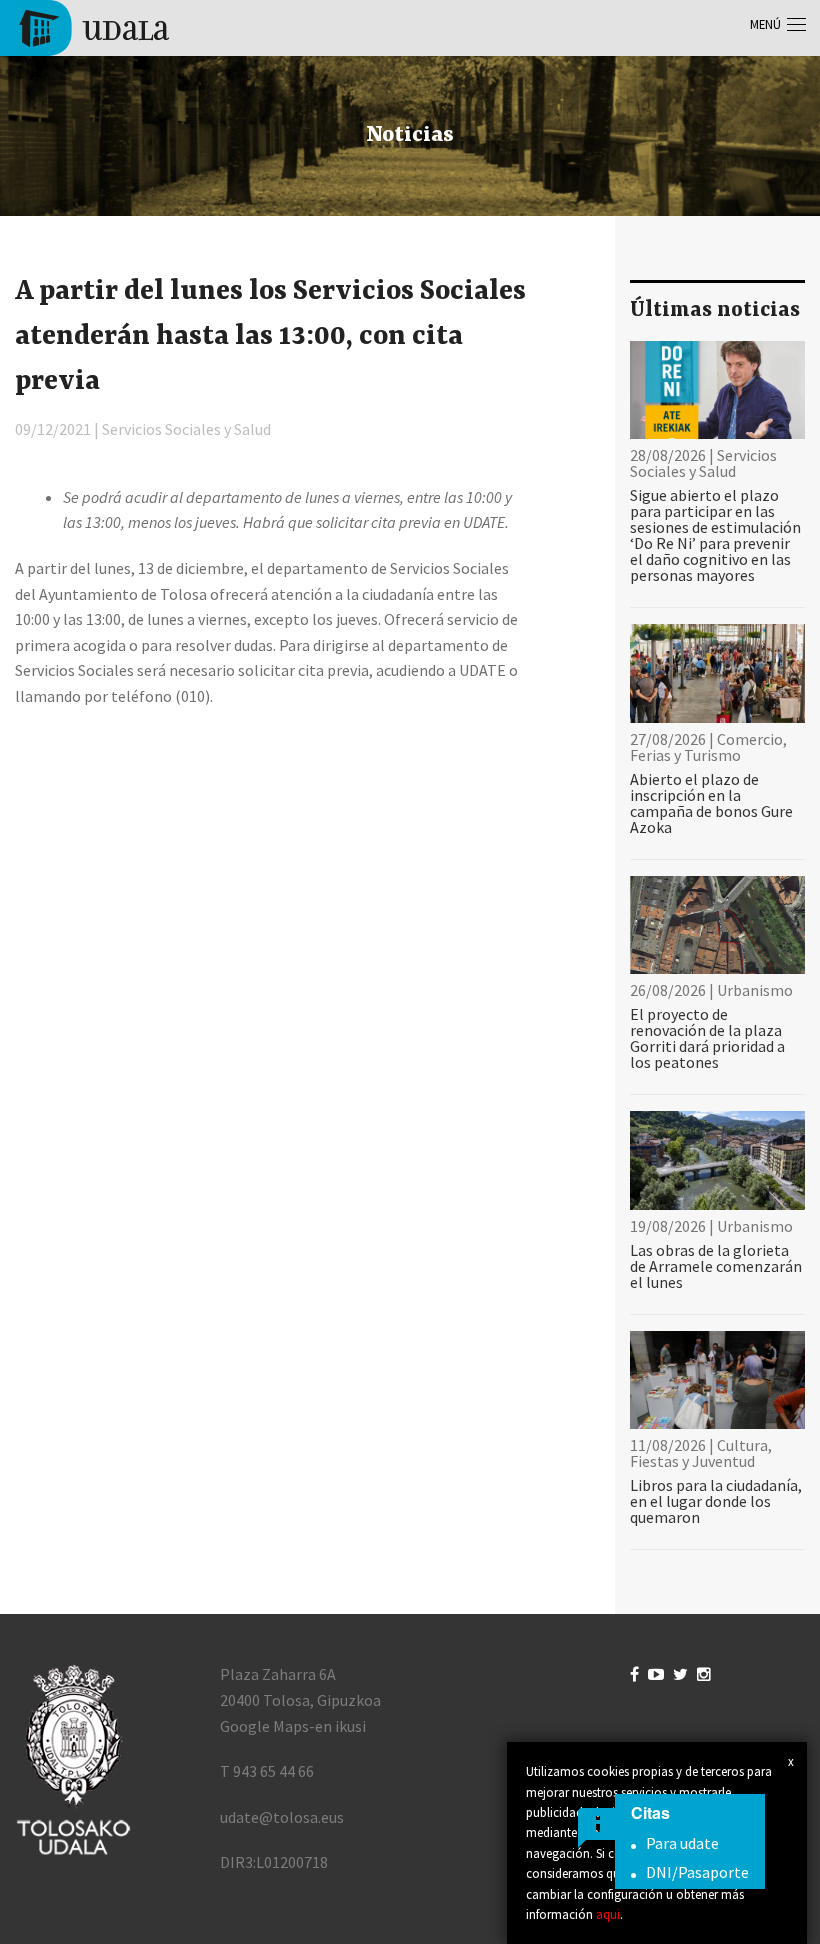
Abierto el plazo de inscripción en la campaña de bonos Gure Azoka (711, 803)
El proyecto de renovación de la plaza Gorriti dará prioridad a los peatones (707, 1038)
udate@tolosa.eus (282, 1817)
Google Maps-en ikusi (293, 1726)
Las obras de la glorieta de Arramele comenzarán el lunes (716, 1266)
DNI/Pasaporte (697, 1872)
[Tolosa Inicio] (92, 26)
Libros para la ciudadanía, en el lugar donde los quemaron (716, 1501)
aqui (608, 1914)
